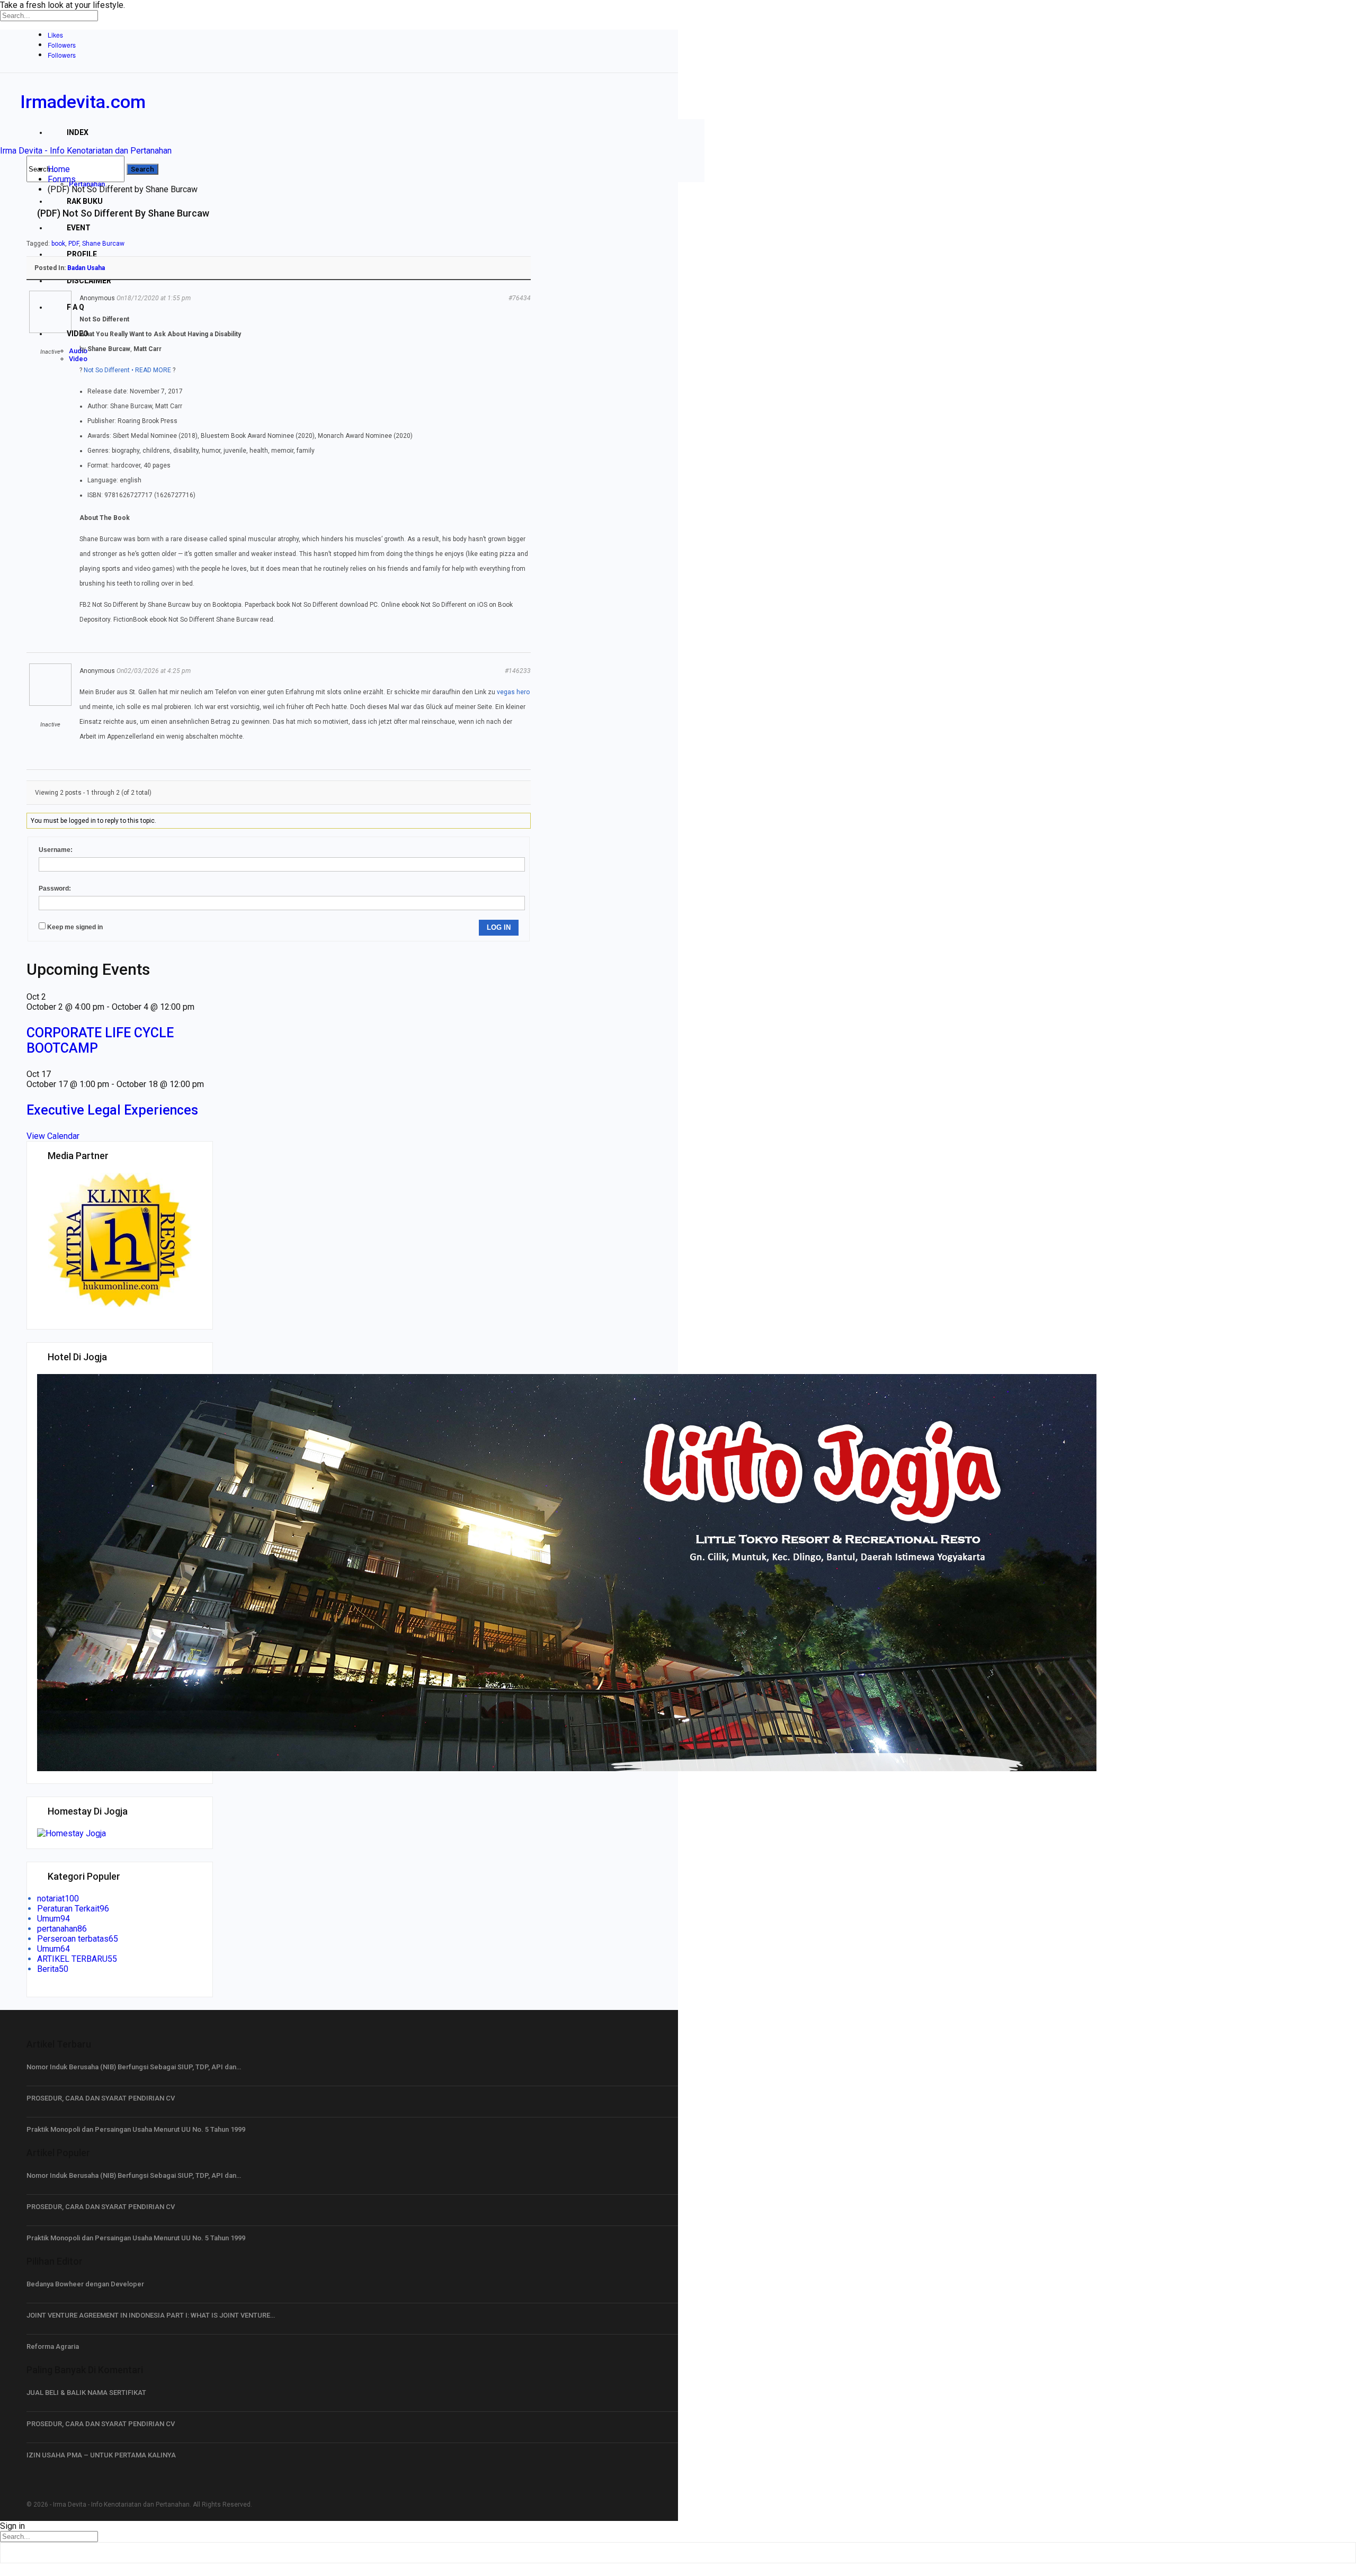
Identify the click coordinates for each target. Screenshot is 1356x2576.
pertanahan (62, 1929)
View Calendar (53, 1136)
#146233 (518, 671)
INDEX (78, 132)
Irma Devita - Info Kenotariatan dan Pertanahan (86, 151)
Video (78, 334)
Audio (78, 351)
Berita (53, 1969)
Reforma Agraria (53, 2346)
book (58, 244)
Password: (55, 888)
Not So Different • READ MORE (127, 370)
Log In (499, 927)
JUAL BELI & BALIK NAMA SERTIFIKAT (86, 2393)
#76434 (520, 298)
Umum (53, 1919)
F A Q (75, 307)
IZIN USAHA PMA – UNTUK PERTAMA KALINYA (101, 2455)
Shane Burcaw (103, 244)
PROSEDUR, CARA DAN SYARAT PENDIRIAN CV (101, 2098)
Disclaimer (89, 281)
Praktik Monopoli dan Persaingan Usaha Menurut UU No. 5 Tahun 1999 (136, 2129)
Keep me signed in (75, 927)
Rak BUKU (85, 201)
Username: (56, 850)
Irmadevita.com (83, 102)
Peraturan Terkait (73, 1909)
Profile (82, 254)
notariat (58, 1899)
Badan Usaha (86, 268)
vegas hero (513, 692)
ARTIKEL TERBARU (77, 1959)
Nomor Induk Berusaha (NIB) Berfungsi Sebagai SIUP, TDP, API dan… (134, 2067)
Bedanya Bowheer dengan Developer (85, 2284)
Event (79, 228)
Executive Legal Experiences (112, 1110)
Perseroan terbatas (78, 1939)
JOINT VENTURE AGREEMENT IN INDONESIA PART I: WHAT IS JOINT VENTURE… (151, 2315)
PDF (74, 244)
